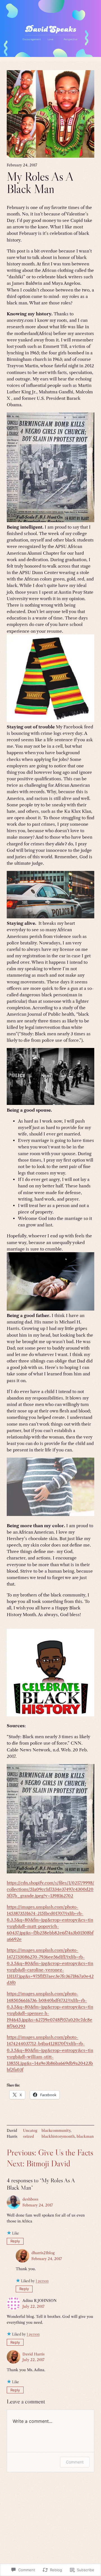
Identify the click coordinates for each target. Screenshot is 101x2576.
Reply (15, 2241)
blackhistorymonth (58, 2136)
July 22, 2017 (33, 2306)
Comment (75, 2462)
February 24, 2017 (38, 2205)
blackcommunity (56, 2130)
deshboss (30, 2199)
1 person (42, 2281)
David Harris (34, 2354)
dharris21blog (43, 2253)
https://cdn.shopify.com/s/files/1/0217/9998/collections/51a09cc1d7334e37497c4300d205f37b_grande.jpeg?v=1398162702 (50, 1889)
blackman (85, 2136)
